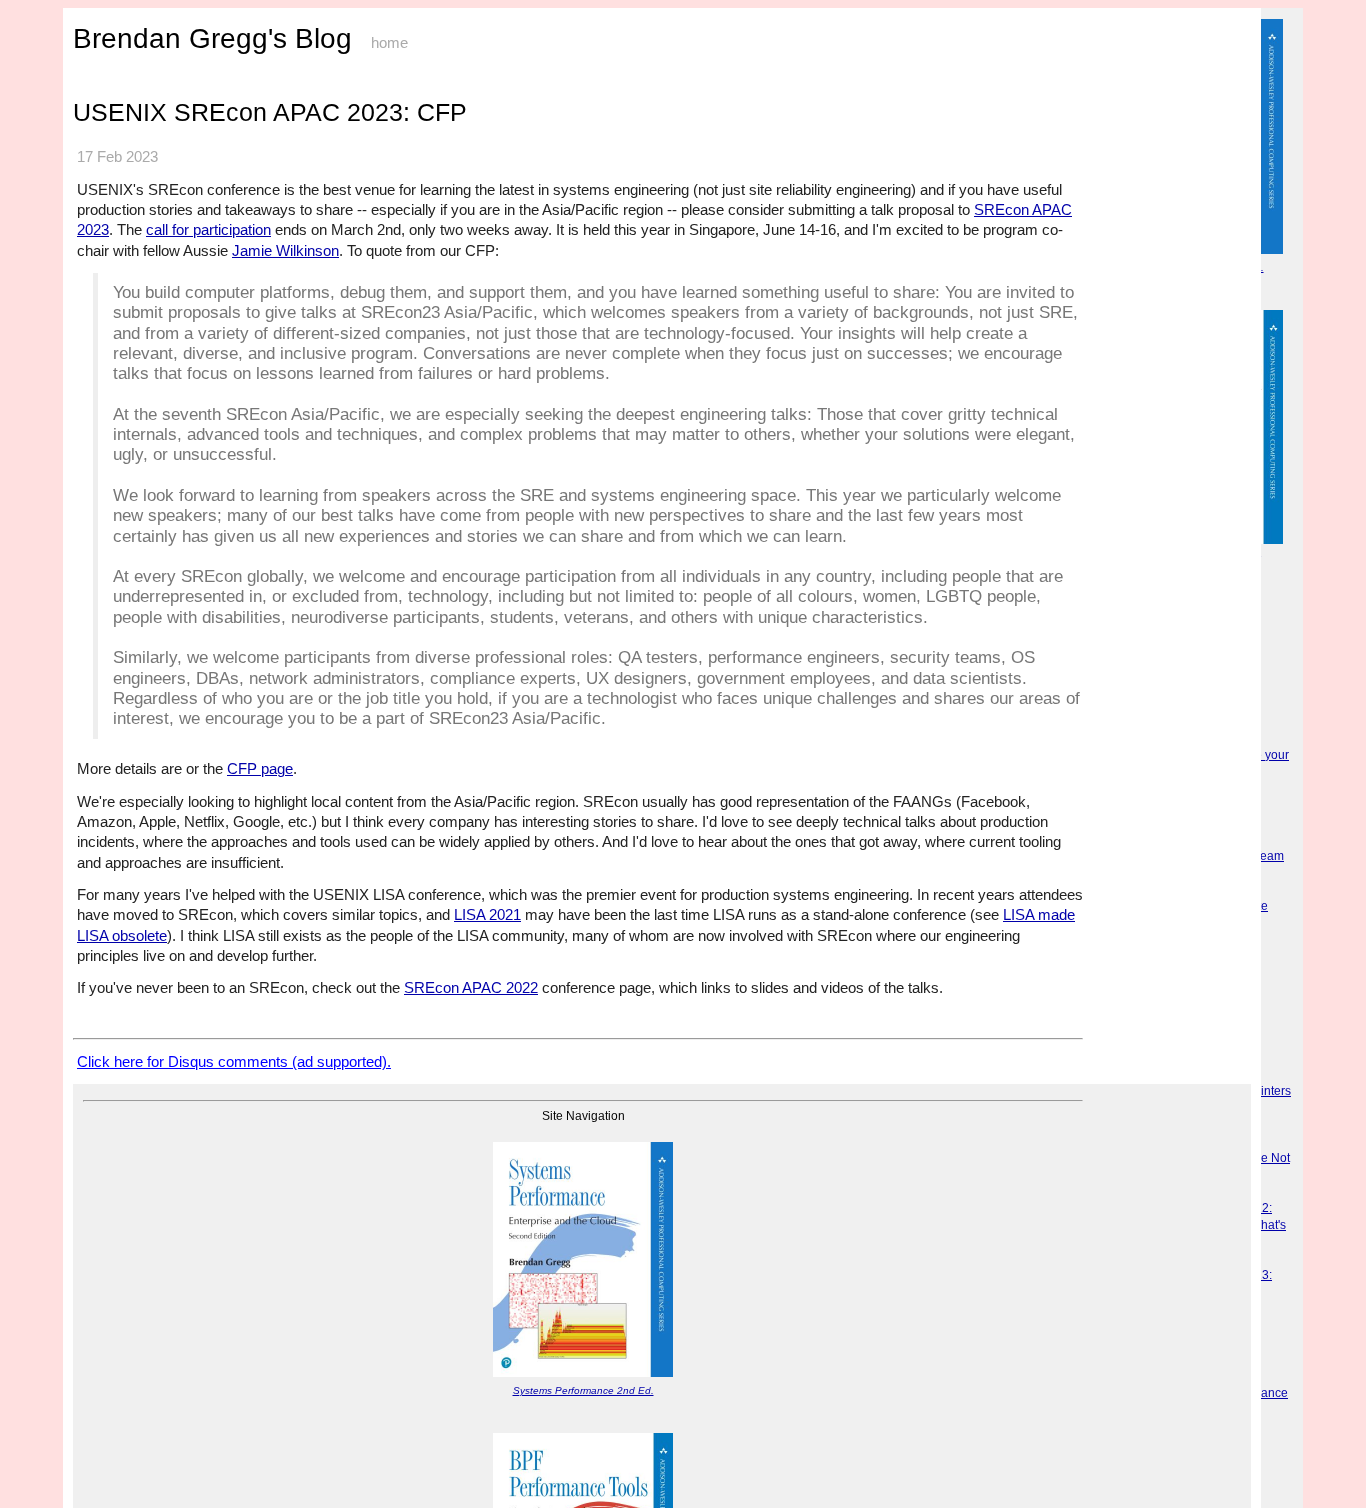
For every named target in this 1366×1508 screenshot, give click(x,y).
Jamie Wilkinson (285, 250)
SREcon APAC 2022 (471, 987)
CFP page (260, 768)
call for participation (208, 229)
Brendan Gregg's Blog (212, 38)
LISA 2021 (487, 914)
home (389, 43)
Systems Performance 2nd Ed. (583, 1390)
